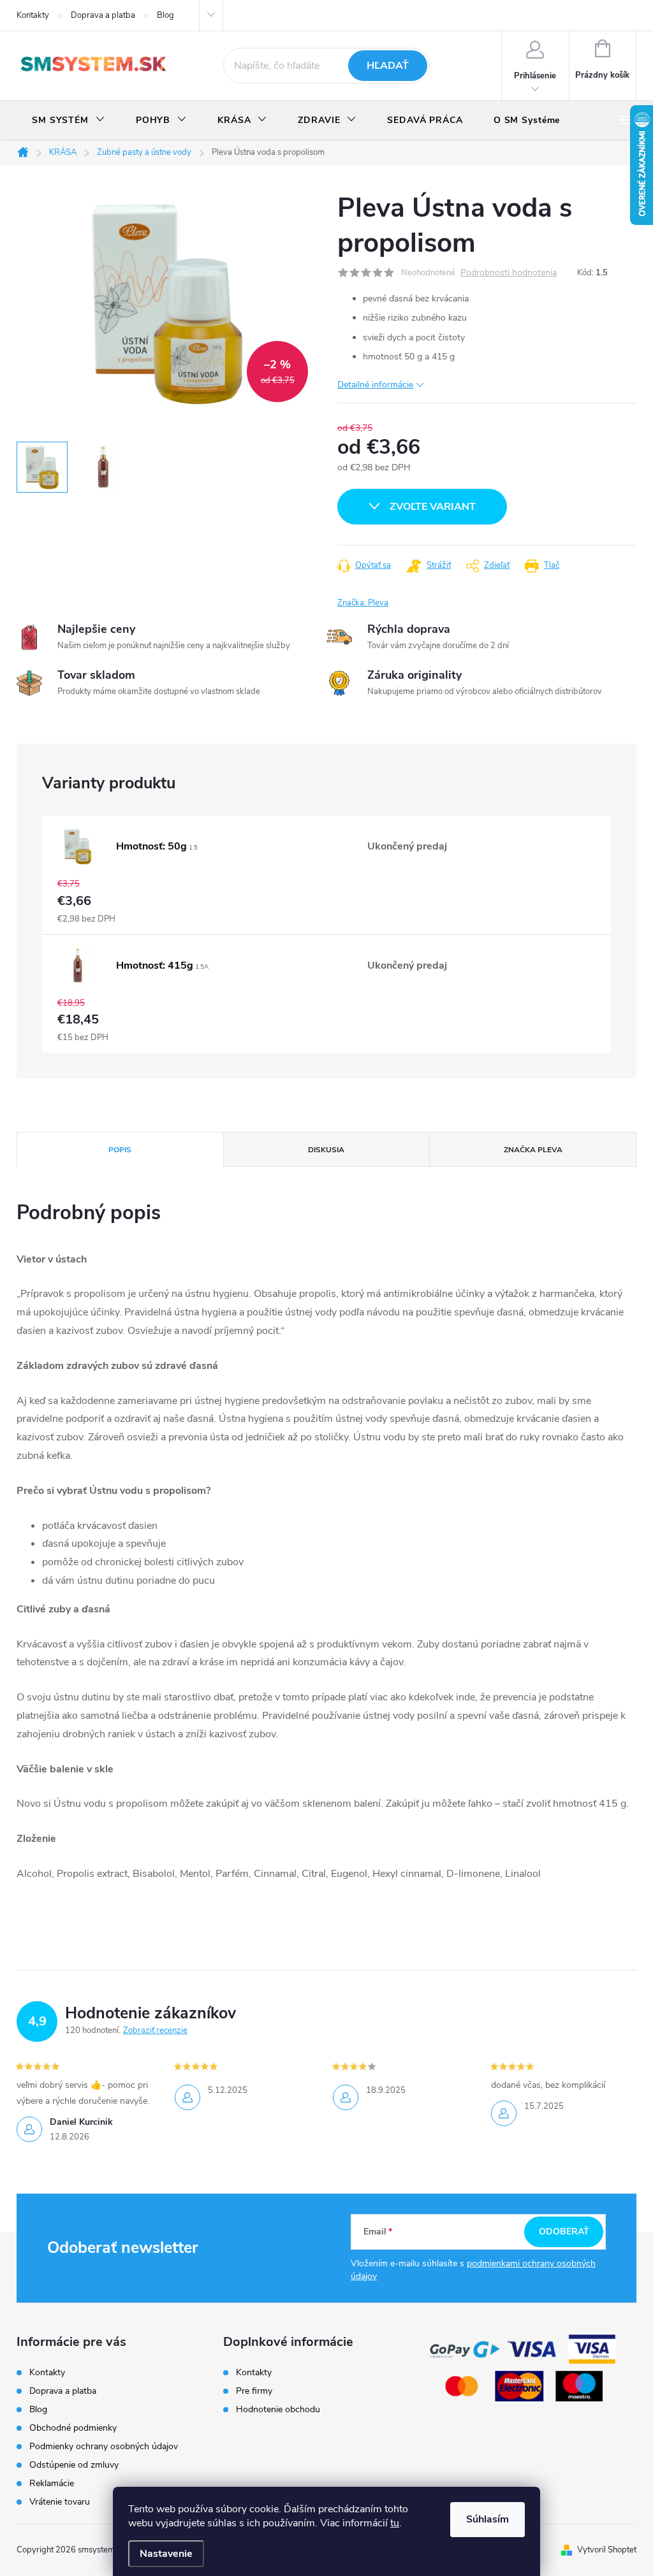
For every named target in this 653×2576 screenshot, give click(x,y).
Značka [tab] (533, 1150)
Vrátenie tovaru (60, 2502)
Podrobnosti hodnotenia (509, 273)
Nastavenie (166, 2554)
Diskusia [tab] (326, 1150)
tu (395, 2523)
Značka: (363, 603)
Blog (165, 15)
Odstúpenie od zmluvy (74, 2465)
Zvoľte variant (433, 507)
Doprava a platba (103, 15)
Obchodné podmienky (73, 2428)
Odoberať (564, 2232)
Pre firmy (254, 2391)
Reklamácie (52, 2483)
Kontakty (33, 15)
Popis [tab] (120, 1150)
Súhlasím (488, 2519)
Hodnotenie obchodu (278, 2410)
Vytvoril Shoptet (607, 2550)
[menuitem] (69, 120)
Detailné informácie (375, 385)
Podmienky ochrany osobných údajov (104, 2446)
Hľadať (388, 66)
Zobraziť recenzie (155, 2030)
